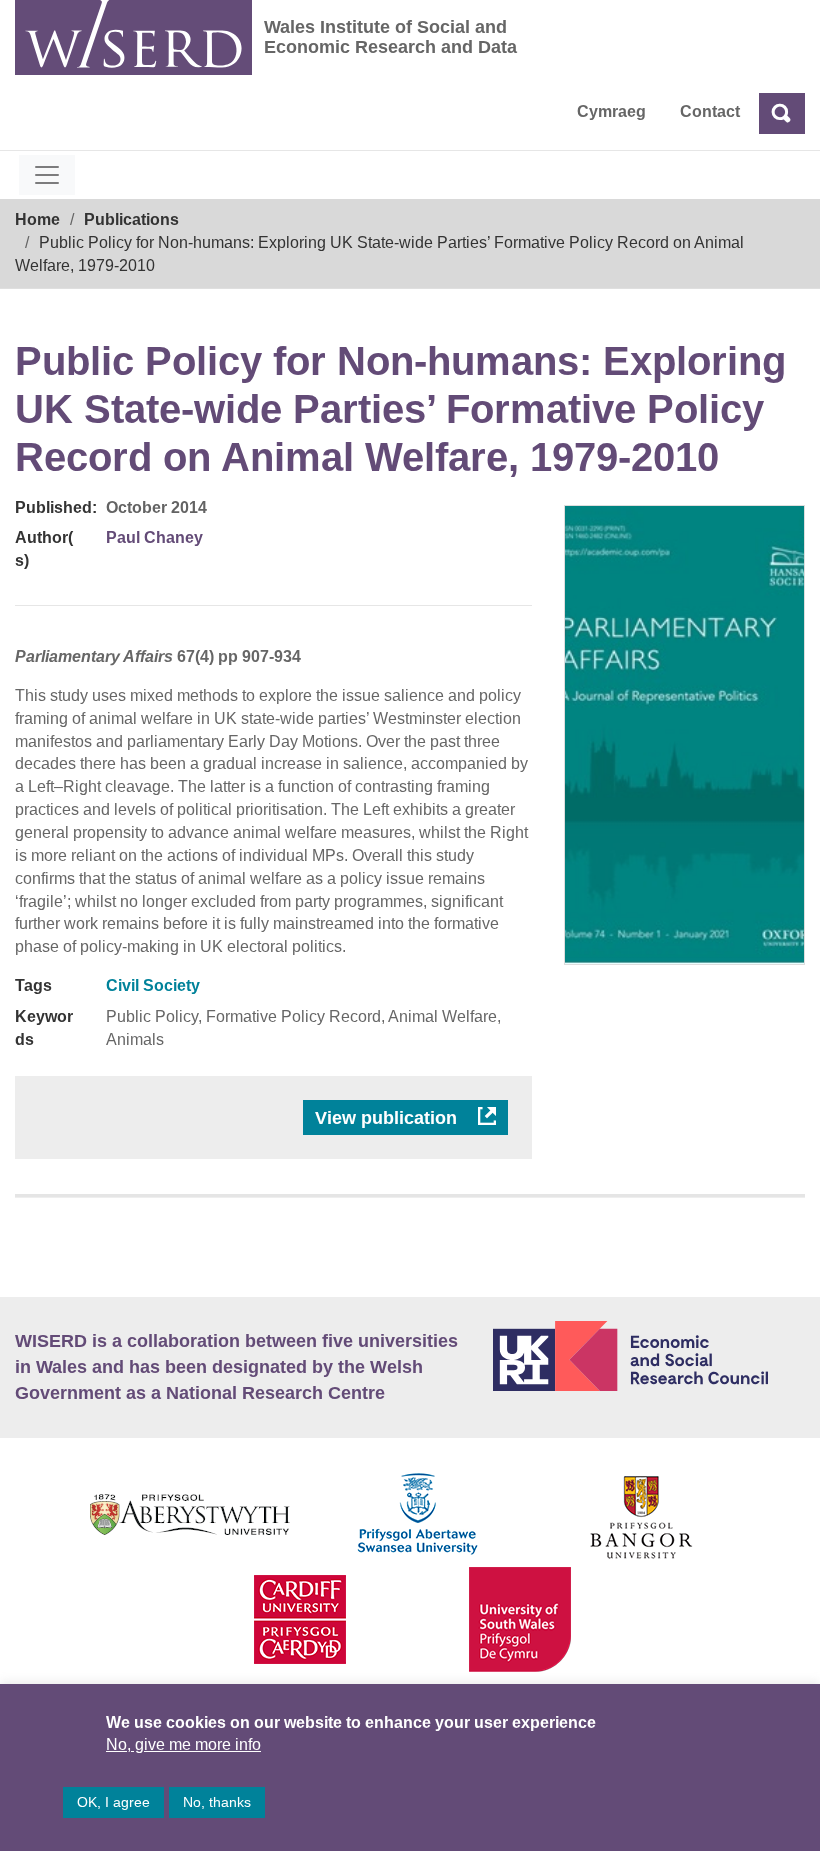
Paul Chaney (154, 537)
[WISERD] (133, 37)
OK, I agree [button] (113, 1802)
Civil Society (153, 985)
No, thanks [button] (217, 1802)
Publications (131, 219)
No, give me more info (183, 1744)
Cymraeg (611, 111)
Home (37, 219)
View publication (388, 1118)
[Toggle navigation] (47, 175)
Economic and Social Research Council (649, 1356)
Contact (710, 111)
